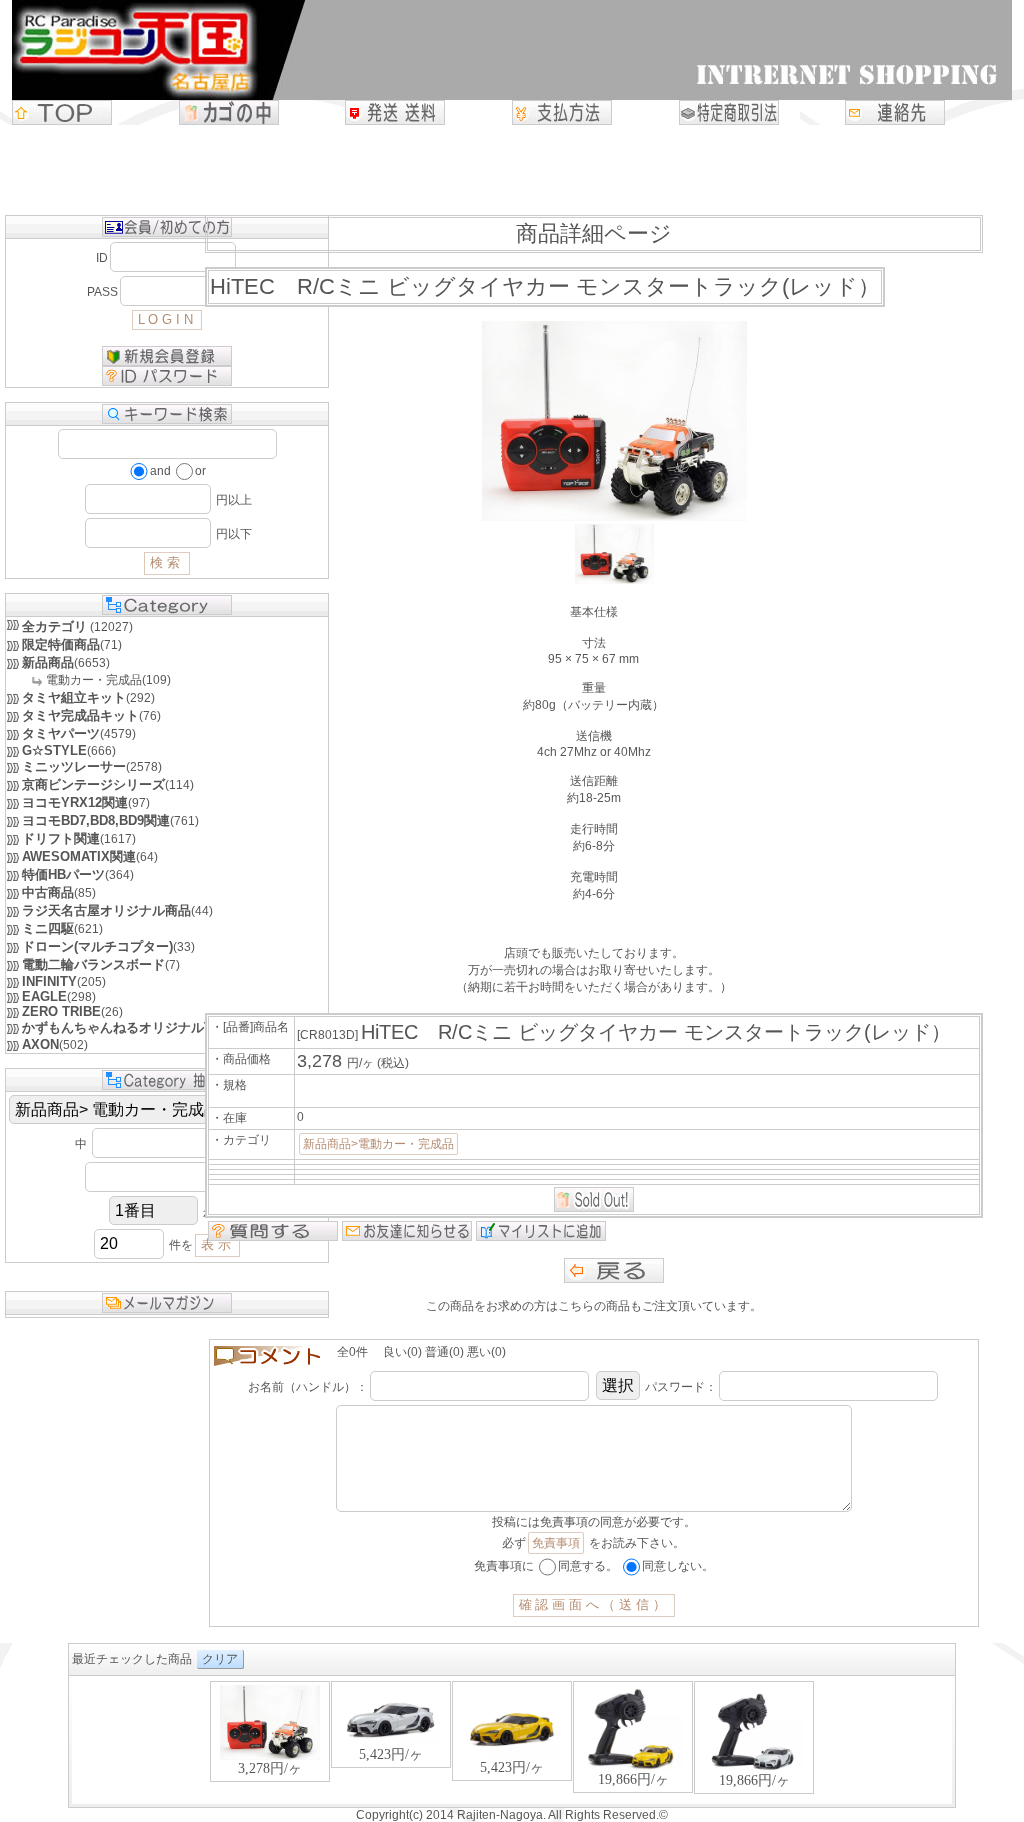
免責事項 (556, 1543)
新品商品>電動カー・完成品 (378, 1144)
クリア (220, 1659)
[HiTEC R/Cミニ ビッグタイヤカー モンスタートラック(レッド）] (615, 580)
